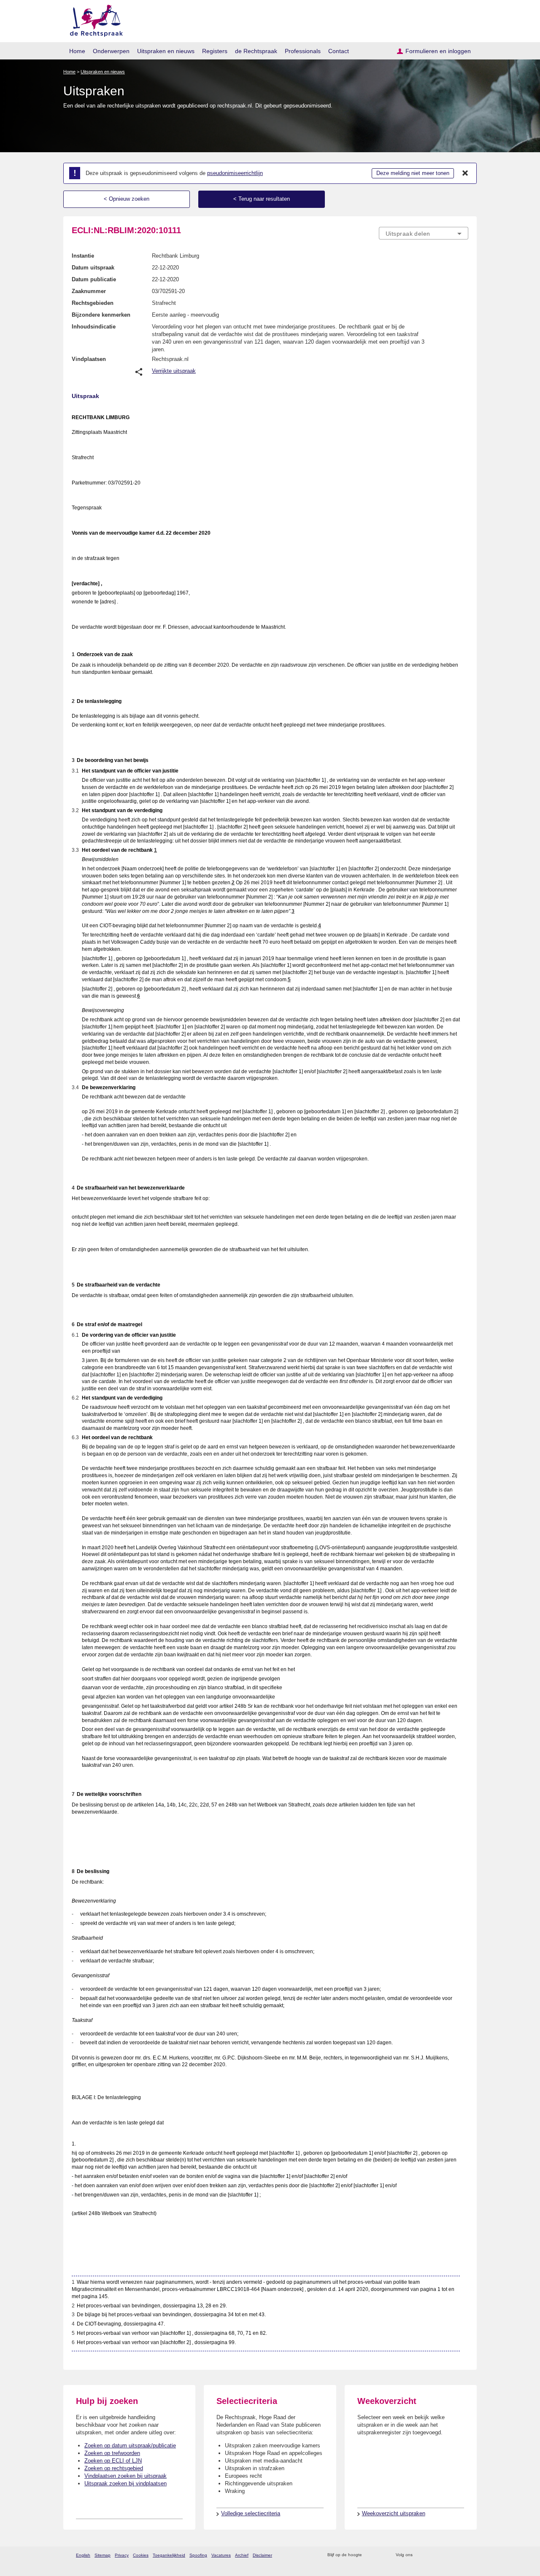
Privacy (122, 2555)
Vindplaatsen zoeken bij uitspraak (126, 2476)
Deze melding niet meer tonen (413, 173)
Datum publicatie (94, 279)
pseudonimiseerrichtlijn (235, 173)
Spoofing (198, 2555)
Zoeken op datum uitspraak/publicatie (130, 2445)
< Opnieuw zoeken (127, 199)
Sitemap (103, 2555)
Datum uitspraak (93, 268)
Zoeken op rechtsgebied (114, 2468)
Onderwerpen (111, 51)
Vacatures (221, 2555)
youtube (464, 2555)
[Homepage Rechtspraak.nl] (93, 19)
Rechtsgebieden (93, 303)
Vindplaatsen (89, 359)
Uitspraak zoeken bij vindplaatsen (126, 2483)
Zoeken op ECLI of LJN (113, 2461)
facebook (431, 2555)
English (83, 2555)
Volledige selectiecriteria (251, 2513)
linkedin (453, 2555)
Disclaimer (262, 2555)
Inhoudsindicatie (94, 327)
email (381, 2555)
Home (77, 51)
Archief (242, 2555)
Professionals (303, 51)
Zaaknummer (89, 291)
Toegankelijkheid (169, 2555)
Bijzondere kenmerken (101, 315)
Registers (215, 51)
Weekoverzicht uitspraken (394, 2513)
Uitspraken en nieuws (166, 51)
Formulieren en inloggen (438, 51)
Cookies (141, 2555)
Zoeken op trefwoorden (112, 2453)
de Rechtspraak (256, 51)
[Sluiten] (465, 173)
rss (370, 2555)
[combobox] (424, 233)
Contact (339, 51)
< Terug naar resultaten (262, 199)
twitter (420, 2555)
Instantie (83, 256)
